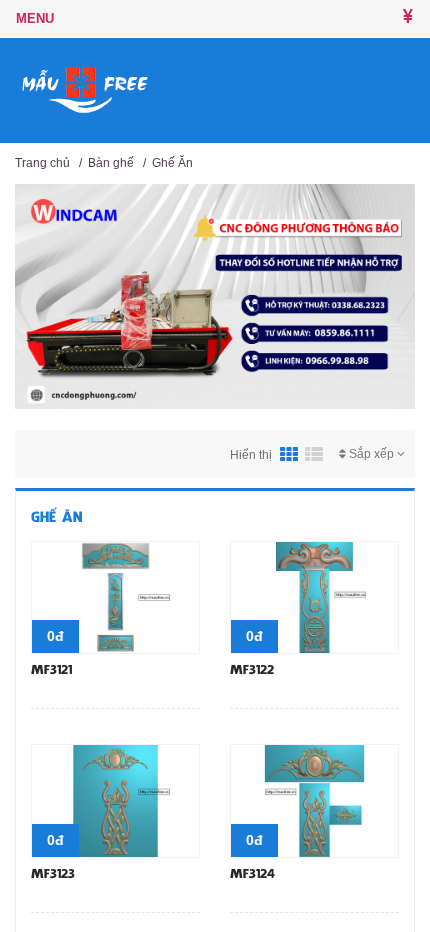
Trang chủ (42, 163)
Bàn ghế (111, 163)
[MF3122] (314, 596)
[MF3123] (115, 800)
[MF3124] (314, 800)
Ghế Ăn (172, 163)
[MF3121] (115, 596)
